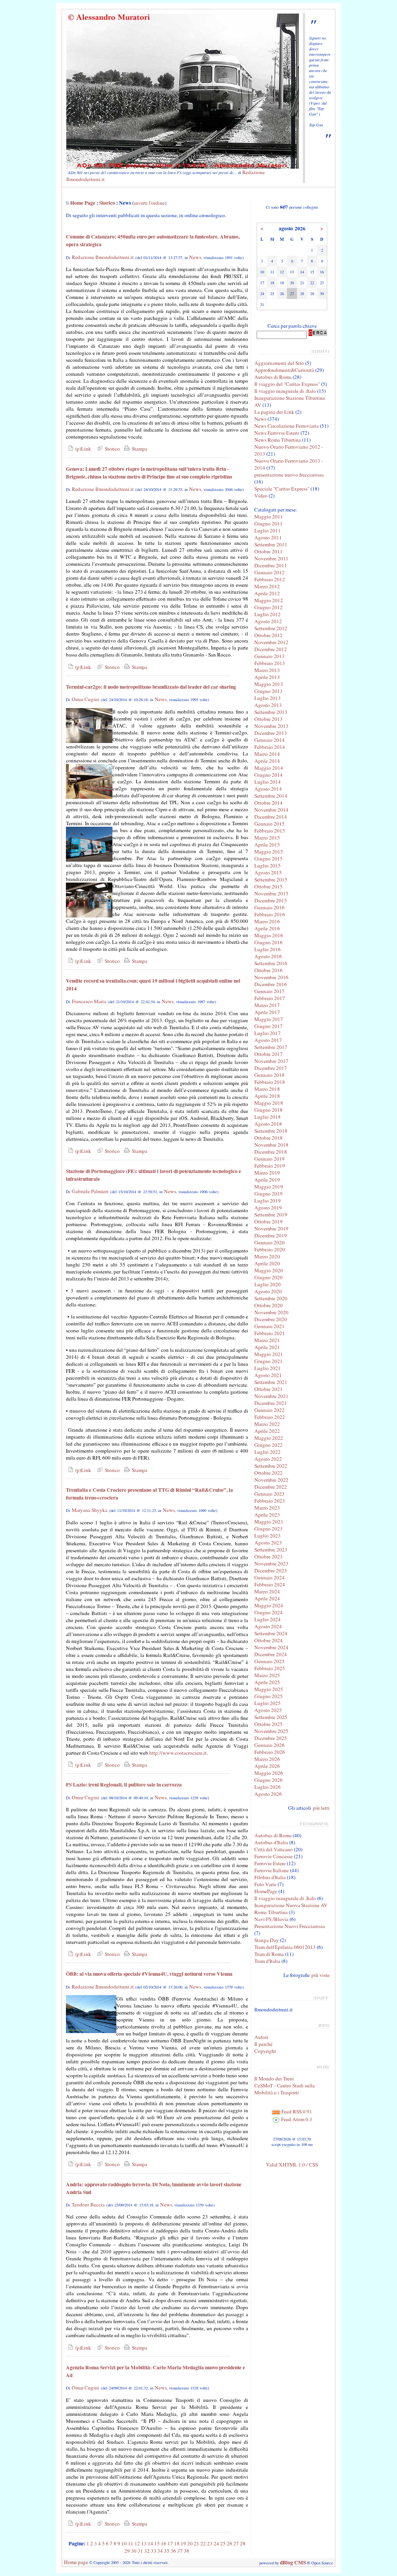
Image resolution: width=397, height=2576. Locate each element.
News (195, 257)
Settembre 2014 (271, 796)
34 (160, 2551)
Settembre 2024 (271, 1633)
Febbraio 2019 (270, 1166)
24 (216, 2543)
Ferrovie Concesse (274, 1856)
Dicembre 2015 (271, 900)
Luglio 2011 (268, 530)
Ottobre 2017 (268, 1054)
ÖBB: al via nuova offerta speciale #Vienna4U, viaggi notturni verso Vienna (149, 1974)
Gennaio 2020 (269, 1242)
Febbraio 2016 (270, 914)
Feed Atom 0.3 (296, 2119)
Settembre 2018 (271, 1131)
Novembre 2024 (271, 1647)
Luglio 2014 (268, 782)
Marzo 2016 (267, 921)
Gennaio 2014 (269, 740)
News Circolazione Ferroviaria (287, 426)
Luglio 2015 (268, 866)
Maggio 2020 (269, 1270)
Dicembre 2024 (271, 1654)
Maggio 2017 (269, 1019)
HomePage (266, 1891)
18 (177, 2543)
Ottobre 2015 (268, 886)
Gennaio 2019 (269, 1159)
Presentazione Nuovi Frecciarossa (290, 1926)
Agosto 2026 (268, 1794)
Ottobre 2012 (268, 635)
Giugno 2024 (268, 1612)
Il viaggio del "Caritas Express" (287, 384)
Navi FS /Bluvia (271, 1919)
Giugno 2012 (268, 607)
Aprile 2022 (267, 1431)
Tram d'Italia (267, 1961)
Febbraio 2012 (270, 579)
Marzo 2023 (267, 1508)
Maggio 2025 (269, 1689)
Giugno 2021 (268, 1361)
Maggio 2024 (269, 1605)
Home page (76, 2562)
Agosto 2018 (268, 1124)
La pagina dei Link (274, 412)
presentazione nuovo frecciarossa (289, 475)
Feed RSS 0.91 (296, 2111)
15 (157, 2543)
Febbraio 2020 (270, 1249)
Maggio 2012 (269, 600)
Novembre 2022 (271, 1480)
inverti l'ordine (149, 203)
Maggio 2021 (269, 1354)
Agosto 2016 (268, 956)
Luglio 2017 (268, 1033)
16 (164, 2543)
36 (173, 2551)
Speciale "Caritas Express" (282, 489)
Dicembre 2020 (271, 1319)
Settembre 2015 (271, 879)
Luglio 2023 (268, 1536)
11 (131, 2543)
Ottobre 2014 (268, 803)
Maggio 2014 (269, 768)
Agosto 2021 (268, 1375)
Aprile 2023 (267, 1515)
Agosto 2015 (268, 872)
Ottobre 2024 (268, 1640)
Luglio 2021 (268, 1368)
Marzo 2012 (267, 586)
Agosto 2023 (268, 1543)
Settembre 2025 (271, 1717)
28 (243, 2543)
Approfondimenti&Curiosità (284, 370)
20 (190, 2543)
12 (137, 2543)
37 (180, 2551)
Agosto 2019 (268, 1208)
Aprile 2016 (267, 928)
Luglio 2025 (268, 1703)
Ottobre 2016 (268, 970)
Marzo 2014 (267, 754)
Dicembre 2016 (271, 984)
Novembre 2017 (271, 1061)
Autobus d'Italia (271, 1842)
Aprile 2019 (267, 1180)
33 (154, 2551)
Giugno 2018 (268, 1110)
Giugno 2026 (268, 1780)
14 (150, 2543)
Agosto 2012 (268, 621)
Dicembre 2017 (271, 1068)
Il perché (263, 2044)
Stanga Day (267, 1940)
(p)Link (82, 449)
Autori (261, 2037)
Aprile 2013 (267, 677)
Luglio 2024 (268, 1619)
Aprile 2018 (267, 1096)
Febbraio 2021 (270, 1333)
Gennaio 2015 (269, 824)
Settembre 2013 (271, 712)
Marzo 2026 (267, 1759)
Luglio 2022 (268, 1452)
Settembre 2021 (271, 1382)
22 (203, 2543)
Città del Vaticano (274, 1849)
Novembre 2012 (271, 642)
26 (230, 2543)
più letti (321, 1808)
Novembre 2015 (271, 893)
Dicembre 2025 (271, 1738)
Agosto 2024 (268, 1626)
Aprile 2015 (267, 845)
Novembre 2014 (271, 810)
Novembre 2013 (271, 726)
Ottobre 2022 (268, 1473)
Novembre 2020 (271, 1312)
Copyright (265, 2051)
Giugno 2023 (268, 1529)
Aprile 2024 (267, 1598)
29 (127, 2551)
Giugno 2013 (268, 691)
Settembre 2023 (271, 1550)
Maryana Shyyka (90, 1510)
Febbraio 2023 (270, 1501)
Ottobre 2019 (268, 1221)
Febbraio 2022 (270, 1417)
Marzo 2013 (267, 670)
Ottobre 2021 (268, 1389)
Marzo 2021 (267, 1340)
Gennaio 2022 (269, 1410)
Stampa (139, 449)
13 (144, 2543)
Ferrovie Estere (270, 1863)
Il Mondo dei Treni (274, 2078)
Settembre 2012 (271, 628)
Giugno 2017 (268, 1026)
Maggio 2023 (269, 1522)
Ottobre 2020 (268, 1305)
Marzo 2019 (267, 1173)
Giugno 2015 (268, 859)
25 (223, 2543)
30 (134, 2551)
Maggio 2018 (269, 1103)
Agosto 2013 (268, 705)
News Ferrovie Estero (277, 433)
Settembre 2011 (271, 544)
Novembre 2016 (271, 977)
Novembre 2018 (271, 1145)
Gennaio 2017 (269, 991)
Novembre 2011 (271, 558)
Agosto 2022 (268, 1459)
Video (261, 496)
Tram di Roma (269, 1954)
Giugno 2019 (268, 1194)
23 (210, 2543)
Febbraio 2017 (270, 998)
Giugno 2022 (268, 1445)
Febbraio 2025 (270, 1668)
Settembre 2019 (271, 1215)
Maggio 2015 (269, 852)
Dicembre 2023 (271, 1570)
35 (167, 2551)
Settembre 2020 (271, 1298)
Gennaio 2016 (269, 907)
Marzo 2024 (267, 1591)
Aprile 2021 (267, 1347)
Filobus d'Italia (270, 1877)
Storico (107, 203)
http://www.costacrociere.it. (179, 1753)
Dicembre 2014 (271, 817)
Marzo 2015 (267, 838)
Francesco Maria (89, 1001)
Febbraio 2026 (270, 1752)
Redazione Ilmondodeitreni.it (103, 257)
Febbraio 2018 (270, 1082)
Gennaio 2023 (269, 1494)
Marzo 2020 (267, 1256)
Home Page (83, 203)
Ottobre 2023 (268, 1557)
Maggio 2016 (269, 935)
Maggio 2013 (269, 684)
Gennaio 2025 (269, 1661)
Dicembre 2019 (271, 1235)
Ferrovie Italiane (272, 1870)
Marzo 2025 (267, 1675)
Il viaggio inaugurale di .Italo (285, 391)
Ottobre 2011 (268, 551)
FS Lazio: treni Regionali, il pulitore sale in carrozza (124, 1785)
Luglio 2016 (268, 949)
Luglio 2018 (268, 1117)
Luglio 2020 (268, 1284)
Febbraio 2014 (270, 747)
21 (197, 2543)
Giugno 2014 (268, 775)
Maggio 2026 (269, 1773)
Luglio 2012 (268, 614)
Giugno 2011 (268, 523)
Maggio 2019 (269, 1187)
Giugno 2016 (268, 942)
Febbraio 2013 (270, 663)
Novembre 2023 (271, 1564)
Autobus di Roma (273, 377)
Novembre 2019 (271, 1228)
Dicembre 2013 (271, 733)
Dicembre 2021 (271, 1403)
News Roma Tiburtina (278, 440)
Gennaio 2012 (269, 572)
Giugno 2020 (268, 1277)
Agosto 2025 (268, 1710)
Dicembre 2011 (271, 565)
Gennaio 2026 (269, 1745)
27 (236, 2543)
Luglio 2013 (268, 698)
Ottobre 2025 (268, 1724)
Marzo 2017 (267, 1005)
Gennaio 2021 (269, 1326)
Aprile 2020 (267, 1263)
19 (183, 2543)
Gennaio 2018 (269, 1075)
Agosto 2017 (268, 1040)
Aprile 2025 (267, 1682)
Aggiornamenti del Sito (279, 363)
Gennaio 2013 (269, 656)
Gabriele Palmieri (90, 1191)
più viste (320, 1975)
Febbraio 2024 (270, 1584)
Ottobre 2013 (268, 719)
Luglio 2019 (268, 1201)
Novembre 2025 (271, 1731)
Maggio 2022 (269, 1438)
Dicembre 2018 (271, 1152)
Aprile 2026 (267, 1766)
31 (140, 2551)
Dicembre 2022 (271, 1487)
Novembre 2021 (271, 1396)
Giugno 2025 (268, 1696)
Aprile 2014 (267, 761)
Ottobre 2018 (268, 1138)
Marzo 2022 (267, 1424)
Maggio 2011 (269, 517)
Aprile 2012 (267, 593)
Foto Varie (265, 1884)
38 (186, 2551)
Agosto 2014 (268, 789)
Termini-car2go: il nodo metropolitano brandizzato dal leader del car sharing (151, 687)
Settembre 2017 (271, 1047)
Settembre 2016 (271, 963)
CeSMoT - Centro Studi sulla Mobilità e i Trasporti (285, 2089)
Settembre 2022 (271, 1466)
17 (170, 2543)
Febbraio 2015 (270, 831)
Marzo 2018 (267, 1089)
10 (124, 2543)
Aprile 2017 (267, 1012)
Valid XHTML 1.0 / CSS (292, 2165)
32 (147, 2551)
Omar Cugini (85, 699)
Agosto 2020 (268, 1291)
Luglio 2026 (268, 1787)
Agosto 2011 (268, 537)
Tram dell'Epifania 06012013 (285, 1947)
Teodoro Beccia (88, 2205)
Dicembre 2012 (271, 649)
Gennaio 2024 (269, 1577)
